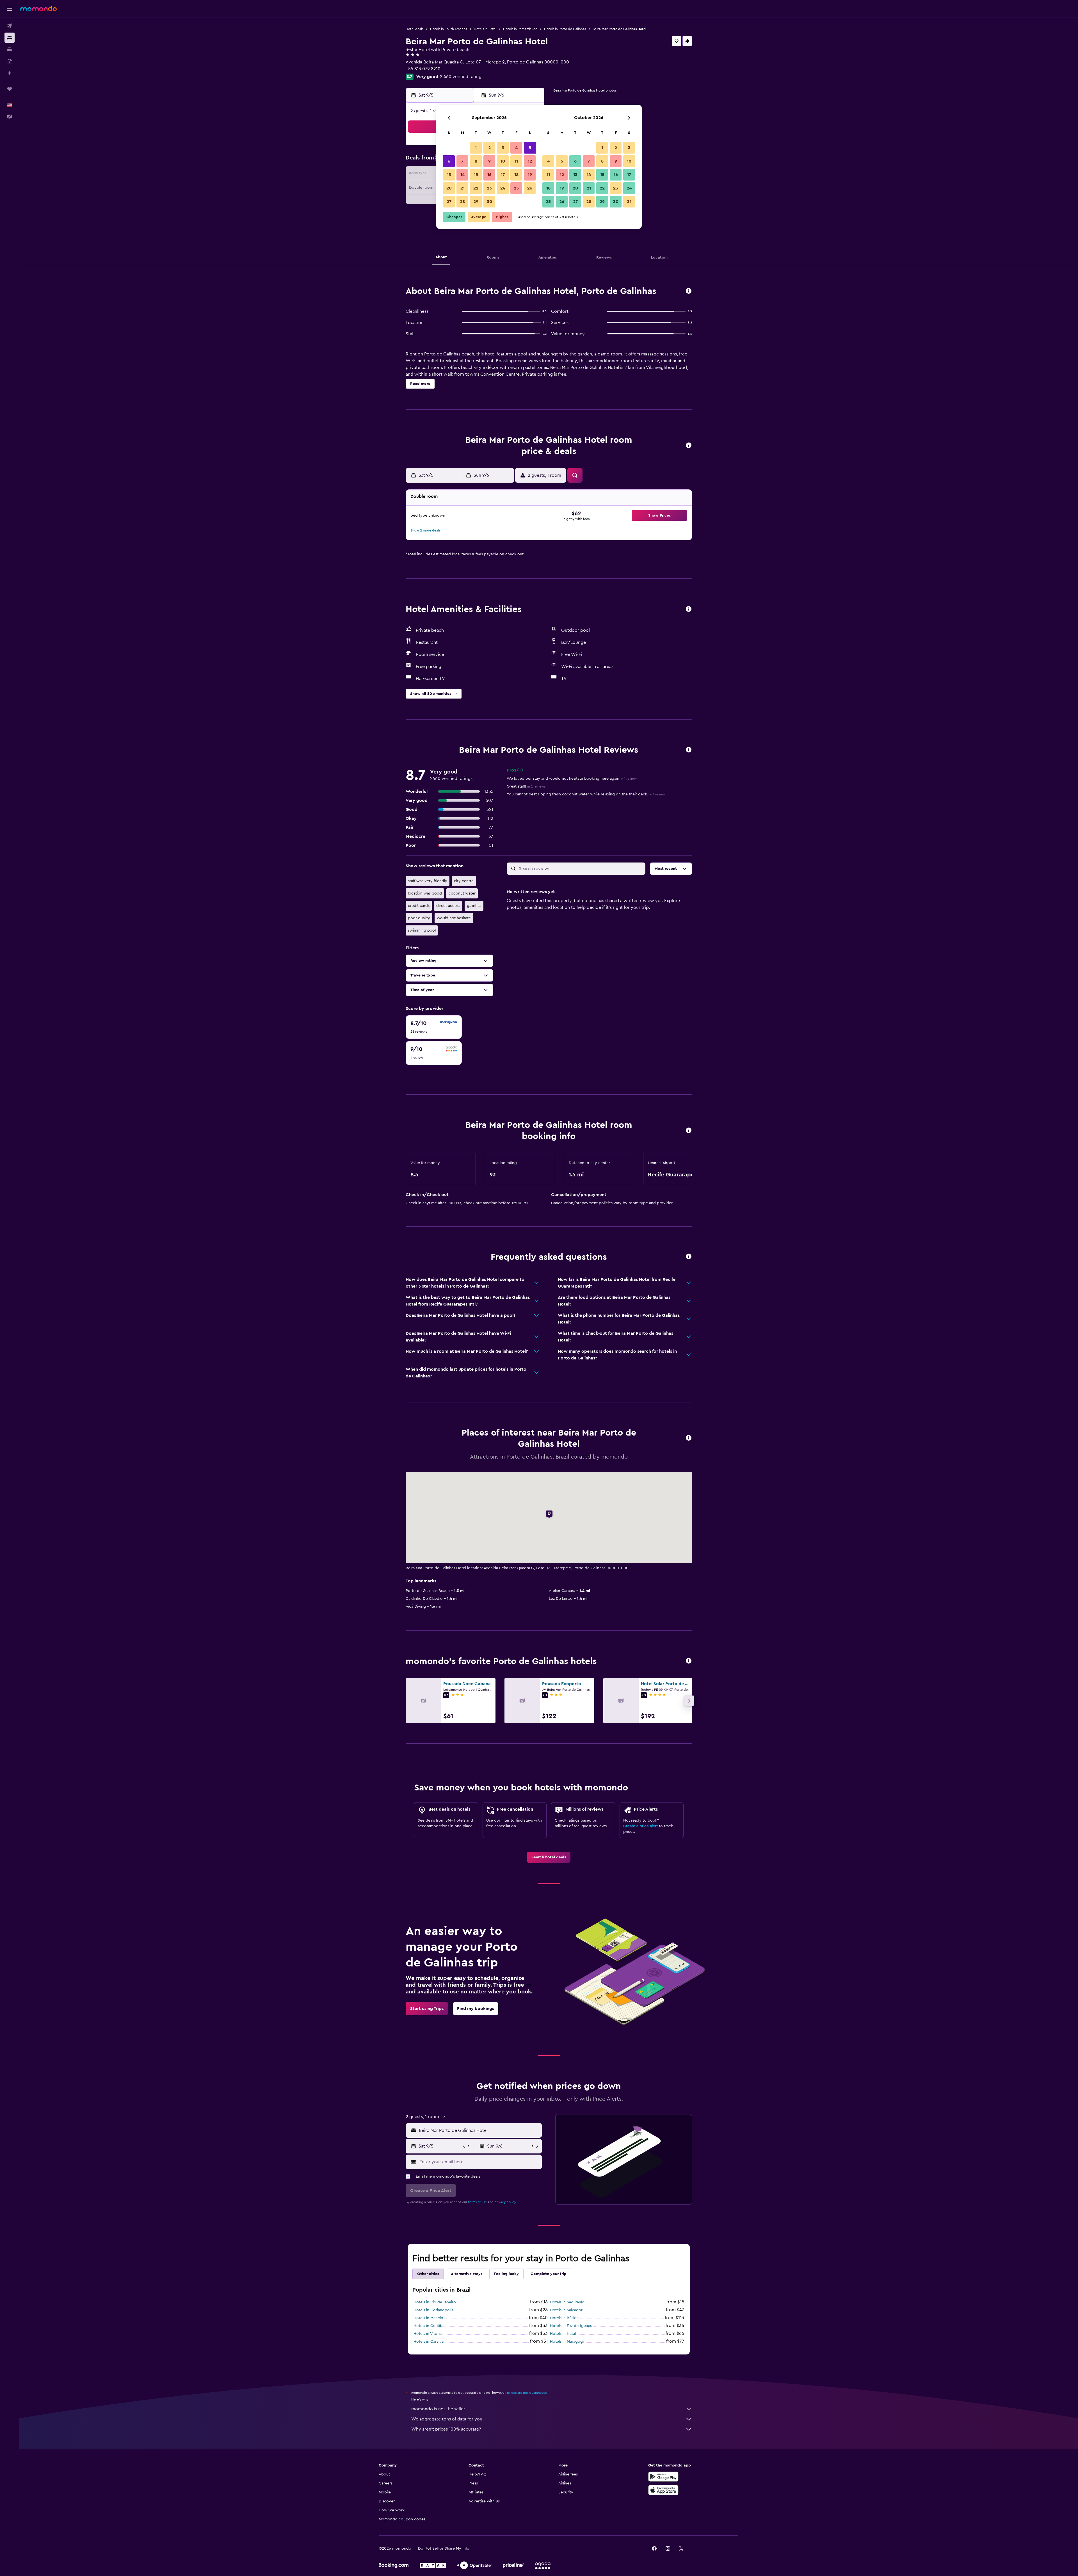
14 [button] (463, 175)
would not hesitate (454, 918)
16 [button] (489, 175)
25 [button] (516, 188)
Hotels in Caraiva (429, 2342)
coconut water (462, 893)
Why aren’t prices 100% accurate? (446, 2429)
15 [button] (476, 175)
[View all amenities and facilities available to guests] (689, 609)
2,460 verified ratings (462, 77)
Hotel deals (414, 29)
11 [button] (516, 161)
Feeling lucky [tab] (506, 2274)
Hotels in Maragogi (567, 2342)
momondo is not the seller (438, 2409)
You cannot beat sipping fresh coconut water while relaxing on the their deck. (586, 794)
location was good (425, 893)
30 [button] (489, 202)
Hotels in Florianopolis (433, 2310)
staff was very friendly (428, 881)
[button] (10, 9)
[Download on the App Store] (663, 2490)
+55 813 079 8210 (423, 69)
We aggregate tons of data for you (447, 2419)
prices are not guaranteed (527, 2393)
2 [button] (489, 148)
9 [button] (489, 161)
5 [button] (530, 148)
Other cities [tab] (428, 2274)
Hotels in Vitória (428, 2334)
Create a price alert (640, 1826)
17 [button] (503, 175)
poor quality (419, 918)
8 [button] (476, 161)
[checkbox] (434, 1027)
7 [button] (462, 161)
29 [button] (476, 202)
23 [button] (489, 188)
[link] (549, 1857)
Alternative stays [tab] (467, 2274)
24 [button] (503, 188)
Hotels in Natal (563, 2334)
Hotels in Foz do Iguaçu (571, 2326)
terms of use (477, 2202)
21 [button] (463, 188)
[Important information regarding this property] (689, 1131)
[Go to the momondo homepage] (38, 8)
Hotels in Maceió (428, 2318)
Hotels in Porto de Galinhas (565, 29)
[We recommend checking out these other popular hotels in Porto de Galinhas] (689, 1661)
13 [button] (449, 175)
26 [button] (530, 188)
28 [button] (462, 202)
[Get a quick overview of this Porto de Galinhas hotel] (689, 291)
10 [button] (503, 161)
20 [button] (449, 188)
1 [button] (476, 148)
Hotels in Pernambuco (520, 29)
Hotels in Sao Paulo (567, 2302)
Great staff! (526, 786)
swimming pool (422, 930)
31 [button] (629, 202)
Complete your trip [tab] (549, 2274)
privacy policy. (505, 2202)
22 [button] (476, 188)
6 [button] (449, 161)
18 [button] (516, 175)
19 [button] (530, 175)
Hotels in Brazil (485, 29)
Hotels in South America (449, 29)
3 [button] (503, 148)
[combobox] (479, 2130)
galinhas (474, 906)
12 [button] (530, 161)
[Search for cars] (10, 49)
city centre (464, 881)
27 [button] (449, 202)
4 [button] (516, 148)
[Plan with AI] (10, 73)
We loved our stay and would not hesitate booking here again (572, 779)
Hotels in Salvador (566, 2310)
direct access (448, 906)
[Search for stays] (10, 38)
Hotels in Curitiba (429, 2326)
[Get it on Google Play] (663, 2477)
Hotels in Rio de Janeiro (435, 2302)
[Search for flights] (10, 26)
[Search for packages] (10, 61)
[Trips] (10, 89)
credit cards (419, 906)
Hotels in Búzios (564, 2318)
